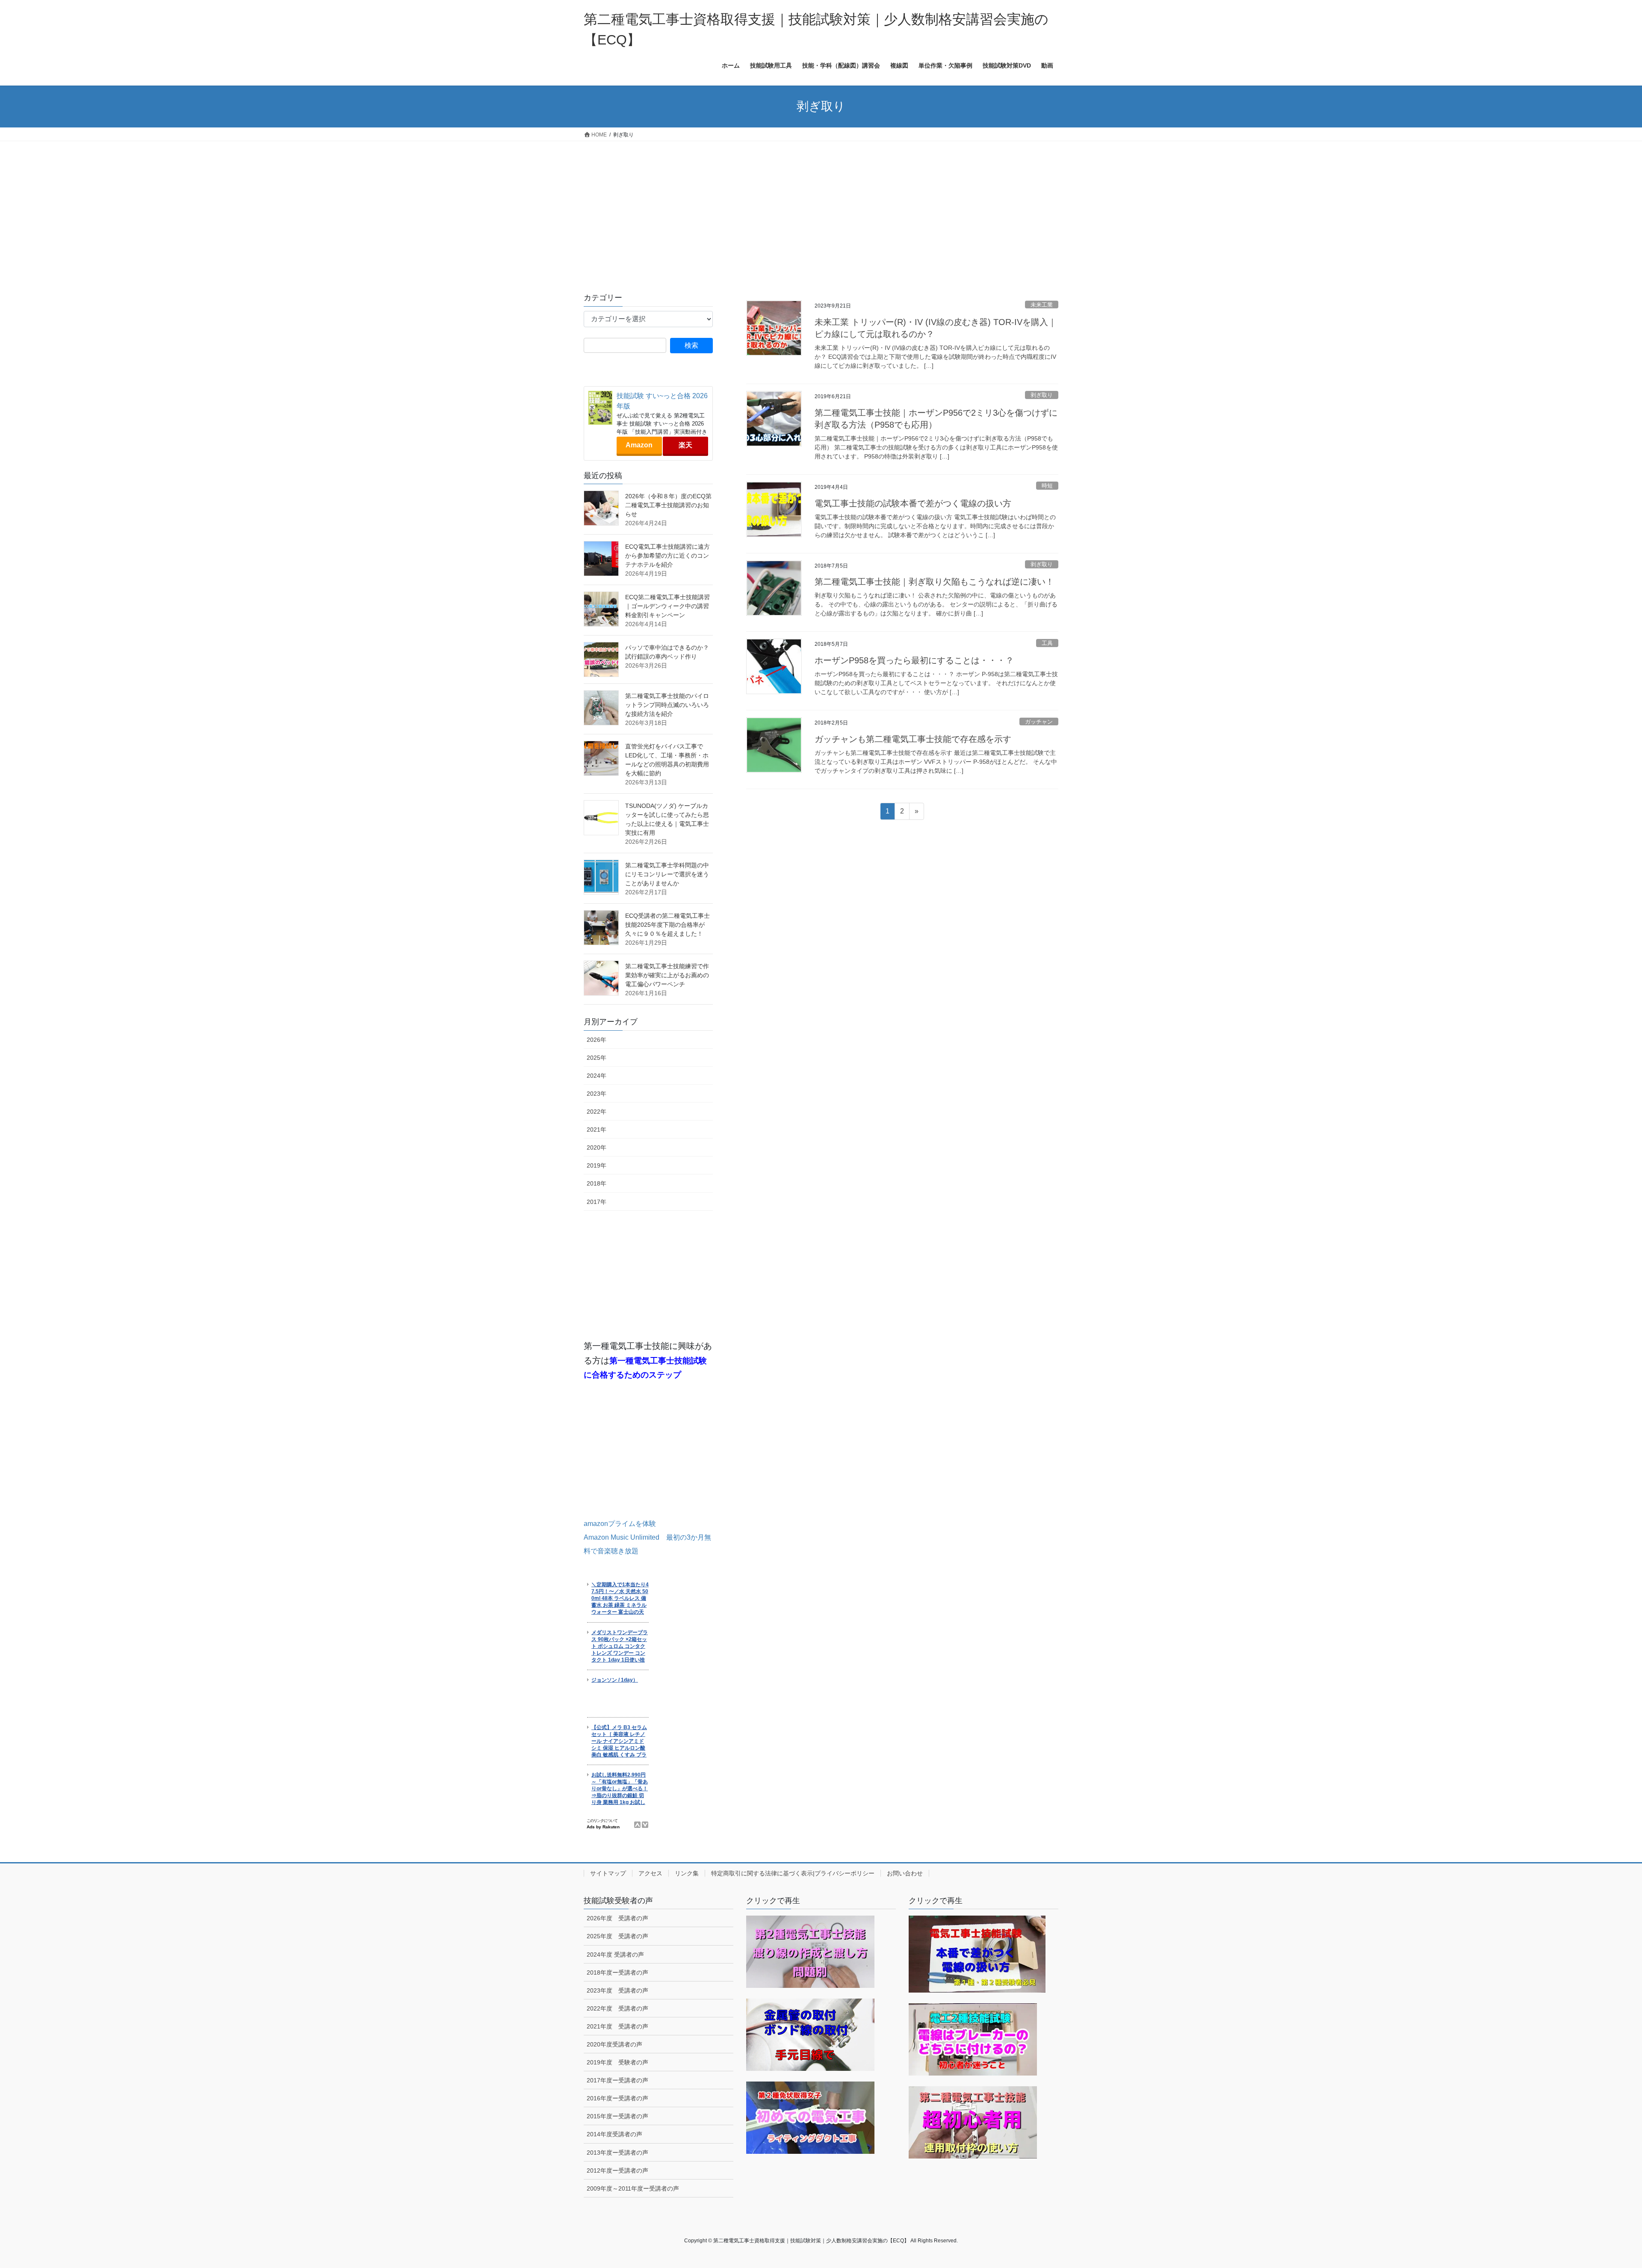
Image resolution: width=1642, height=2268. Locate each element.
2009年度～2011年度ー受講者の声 (633, 2188)
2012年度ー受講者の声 (617, 2170)
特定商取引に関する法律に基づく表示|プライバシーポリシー (793, 1873)
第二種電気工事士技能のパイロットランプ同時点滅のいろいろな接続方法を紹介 (667, 705)
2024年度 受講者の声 (615, 1955)
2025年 (597, 1058)
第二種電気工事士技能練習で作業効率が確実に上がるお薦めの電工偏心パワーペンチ (667, 975)
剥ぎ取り (1042, 395)
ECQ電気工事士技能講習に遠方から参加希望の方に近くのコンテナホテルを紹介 (667, 556)
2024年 (597, 1076)
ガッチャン (1039, 722)
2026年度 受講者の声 (617, 1918)
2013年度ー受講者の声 (617, 2153)
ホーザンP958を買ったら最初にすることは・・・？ (914, 660)
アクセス (650, 1873)
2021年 (597, 1130)
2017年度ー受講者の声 (617, 2080)
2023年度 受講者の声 (617, 1990)
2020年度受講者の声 (614, 2044)
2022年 (597, 1112)
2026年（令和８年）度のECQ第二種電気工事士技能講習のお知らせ (668, 505)
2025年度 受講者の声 (617, 1936)
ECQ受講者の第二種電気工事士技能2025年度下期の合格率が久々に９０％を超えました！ (667, 925)
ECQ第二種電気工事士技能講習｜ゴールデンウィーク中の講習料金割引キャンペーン (667, 606)
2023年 (597, 1094)
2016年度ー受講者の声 (617, 2098)
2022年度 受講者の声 (617, 2008)
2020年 (597, 1147)
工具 (1047, 643)
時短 (1047, 486)
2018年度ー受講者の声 (617, 1972)
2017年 (597, 1202)
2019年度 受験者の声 (617, 2062)
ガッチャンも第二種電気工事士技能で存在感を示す (913, 739)
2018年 (597, 1183)
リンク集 (687, 1873)
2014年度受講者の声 (614, 2134)
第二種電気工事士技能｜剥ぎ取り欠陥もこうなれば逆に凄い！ (934, 582)
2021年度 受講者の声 (617, 2026)
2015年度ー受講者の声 (617, 2116)
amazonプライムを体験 (620, 1524)
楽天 (685, 445)
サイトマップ (608, 1873)
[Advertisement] (821, 205)
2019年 (597, 1165)
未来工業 (1042, 305)
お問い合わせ (905, 1873)
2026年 (597, 1040)
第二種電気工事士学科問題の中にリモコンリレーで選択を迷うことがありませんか (667, 874)
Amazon (639, 445)
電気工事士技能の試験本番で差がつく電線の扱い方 (913, 503)
